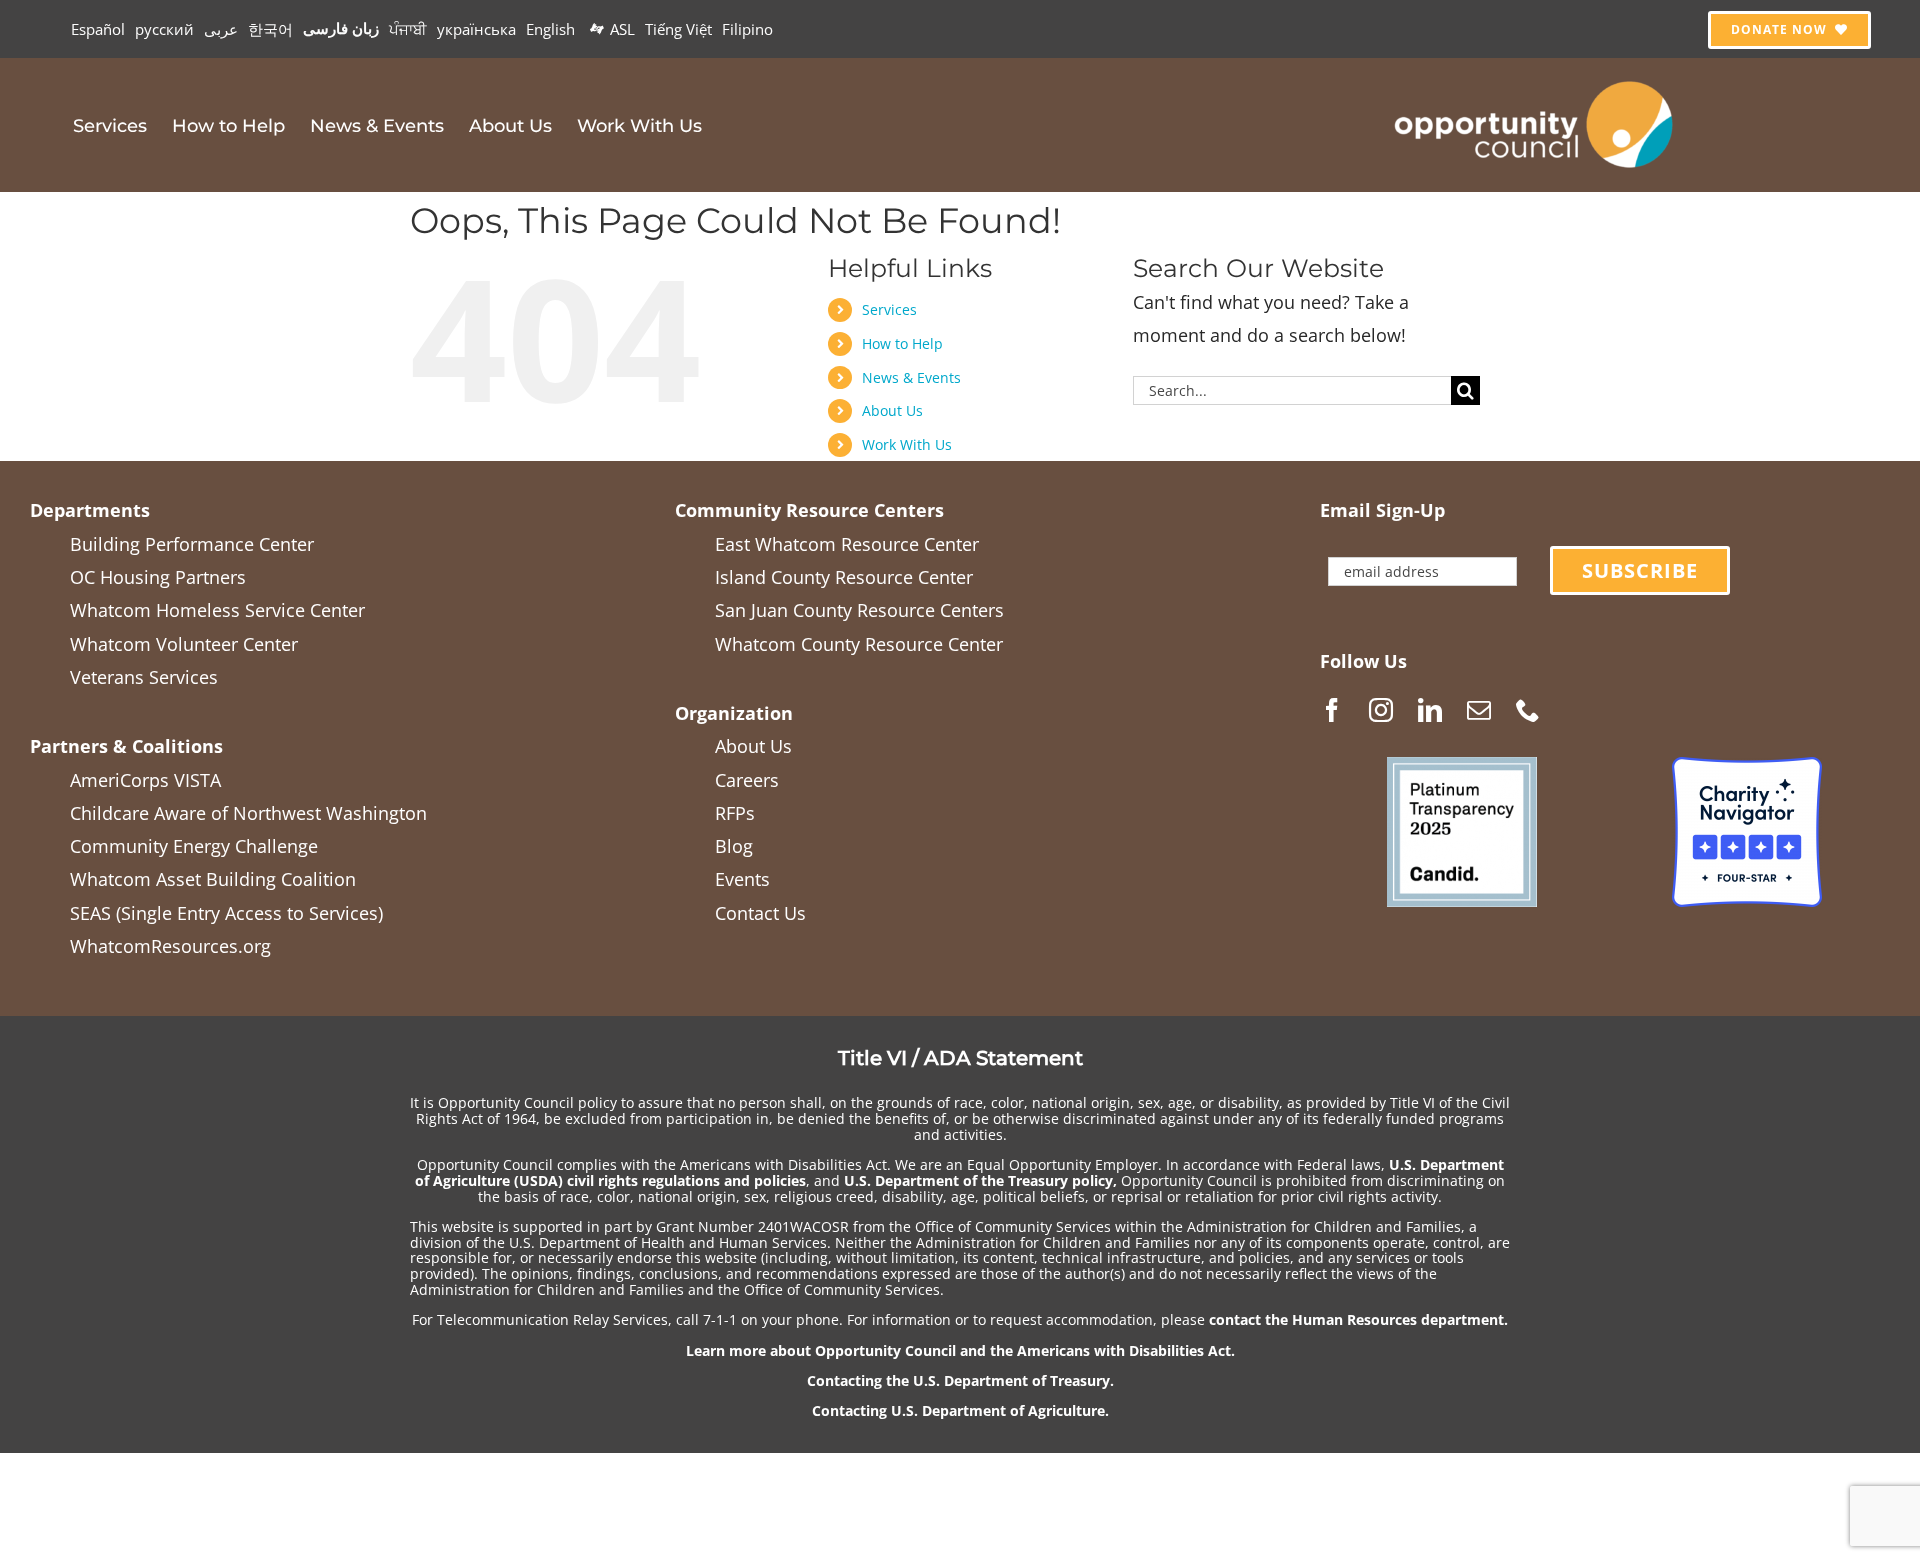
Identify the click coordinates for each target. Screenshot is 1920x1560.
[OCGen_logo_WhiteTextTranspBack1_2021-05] (1535, 78)
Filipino (747, 29)
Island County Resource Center (844, 577)
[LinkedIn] (1430, 710)
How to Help (902, 343)
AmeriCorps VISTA (145, 780)
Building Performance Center (192, 544)
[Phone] (1528, 710)
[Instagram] (1381, 710)
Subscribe (1640, 570)
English (550, 29)
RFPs (735, 813)
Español (98, 29)
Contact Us (760, 913)
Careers (747, 780)
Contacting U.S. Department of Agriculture (958, 1410)
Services (889, 309)
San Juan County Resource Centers (859, 610)
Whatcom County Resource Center (859, 644)
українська (476, 29)
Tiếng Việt (678, 29)
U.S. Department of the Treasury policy (978, 1180)
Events (742, 879)
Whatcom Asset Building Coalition (213, 879)
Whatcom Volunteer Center (184, 644)
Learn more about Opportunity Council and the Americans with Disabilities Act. (960, 1350)
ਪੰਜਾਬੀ (408, 29)
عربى (221, 29)
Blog (734, 846)
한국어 (270, 29)
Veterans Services (144, 677)
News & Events (911, 377)
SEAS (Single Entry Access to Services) (226, 913)
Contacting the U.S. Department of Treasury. (960, 1380)
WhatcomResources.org (170, 946)
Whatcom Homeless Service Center (217, 610)
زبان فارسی (341, 28)
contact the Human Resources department (1356, 1319)
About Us (892, 410)
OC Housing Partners (158, 577)
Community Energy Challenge (194, 846)
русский (164, 29)
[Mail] (1479, 710)
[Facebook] (1332, 710)
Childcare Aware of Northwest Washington (248, 813)
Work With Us (907, 444)
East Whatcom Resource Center (847, 544)
